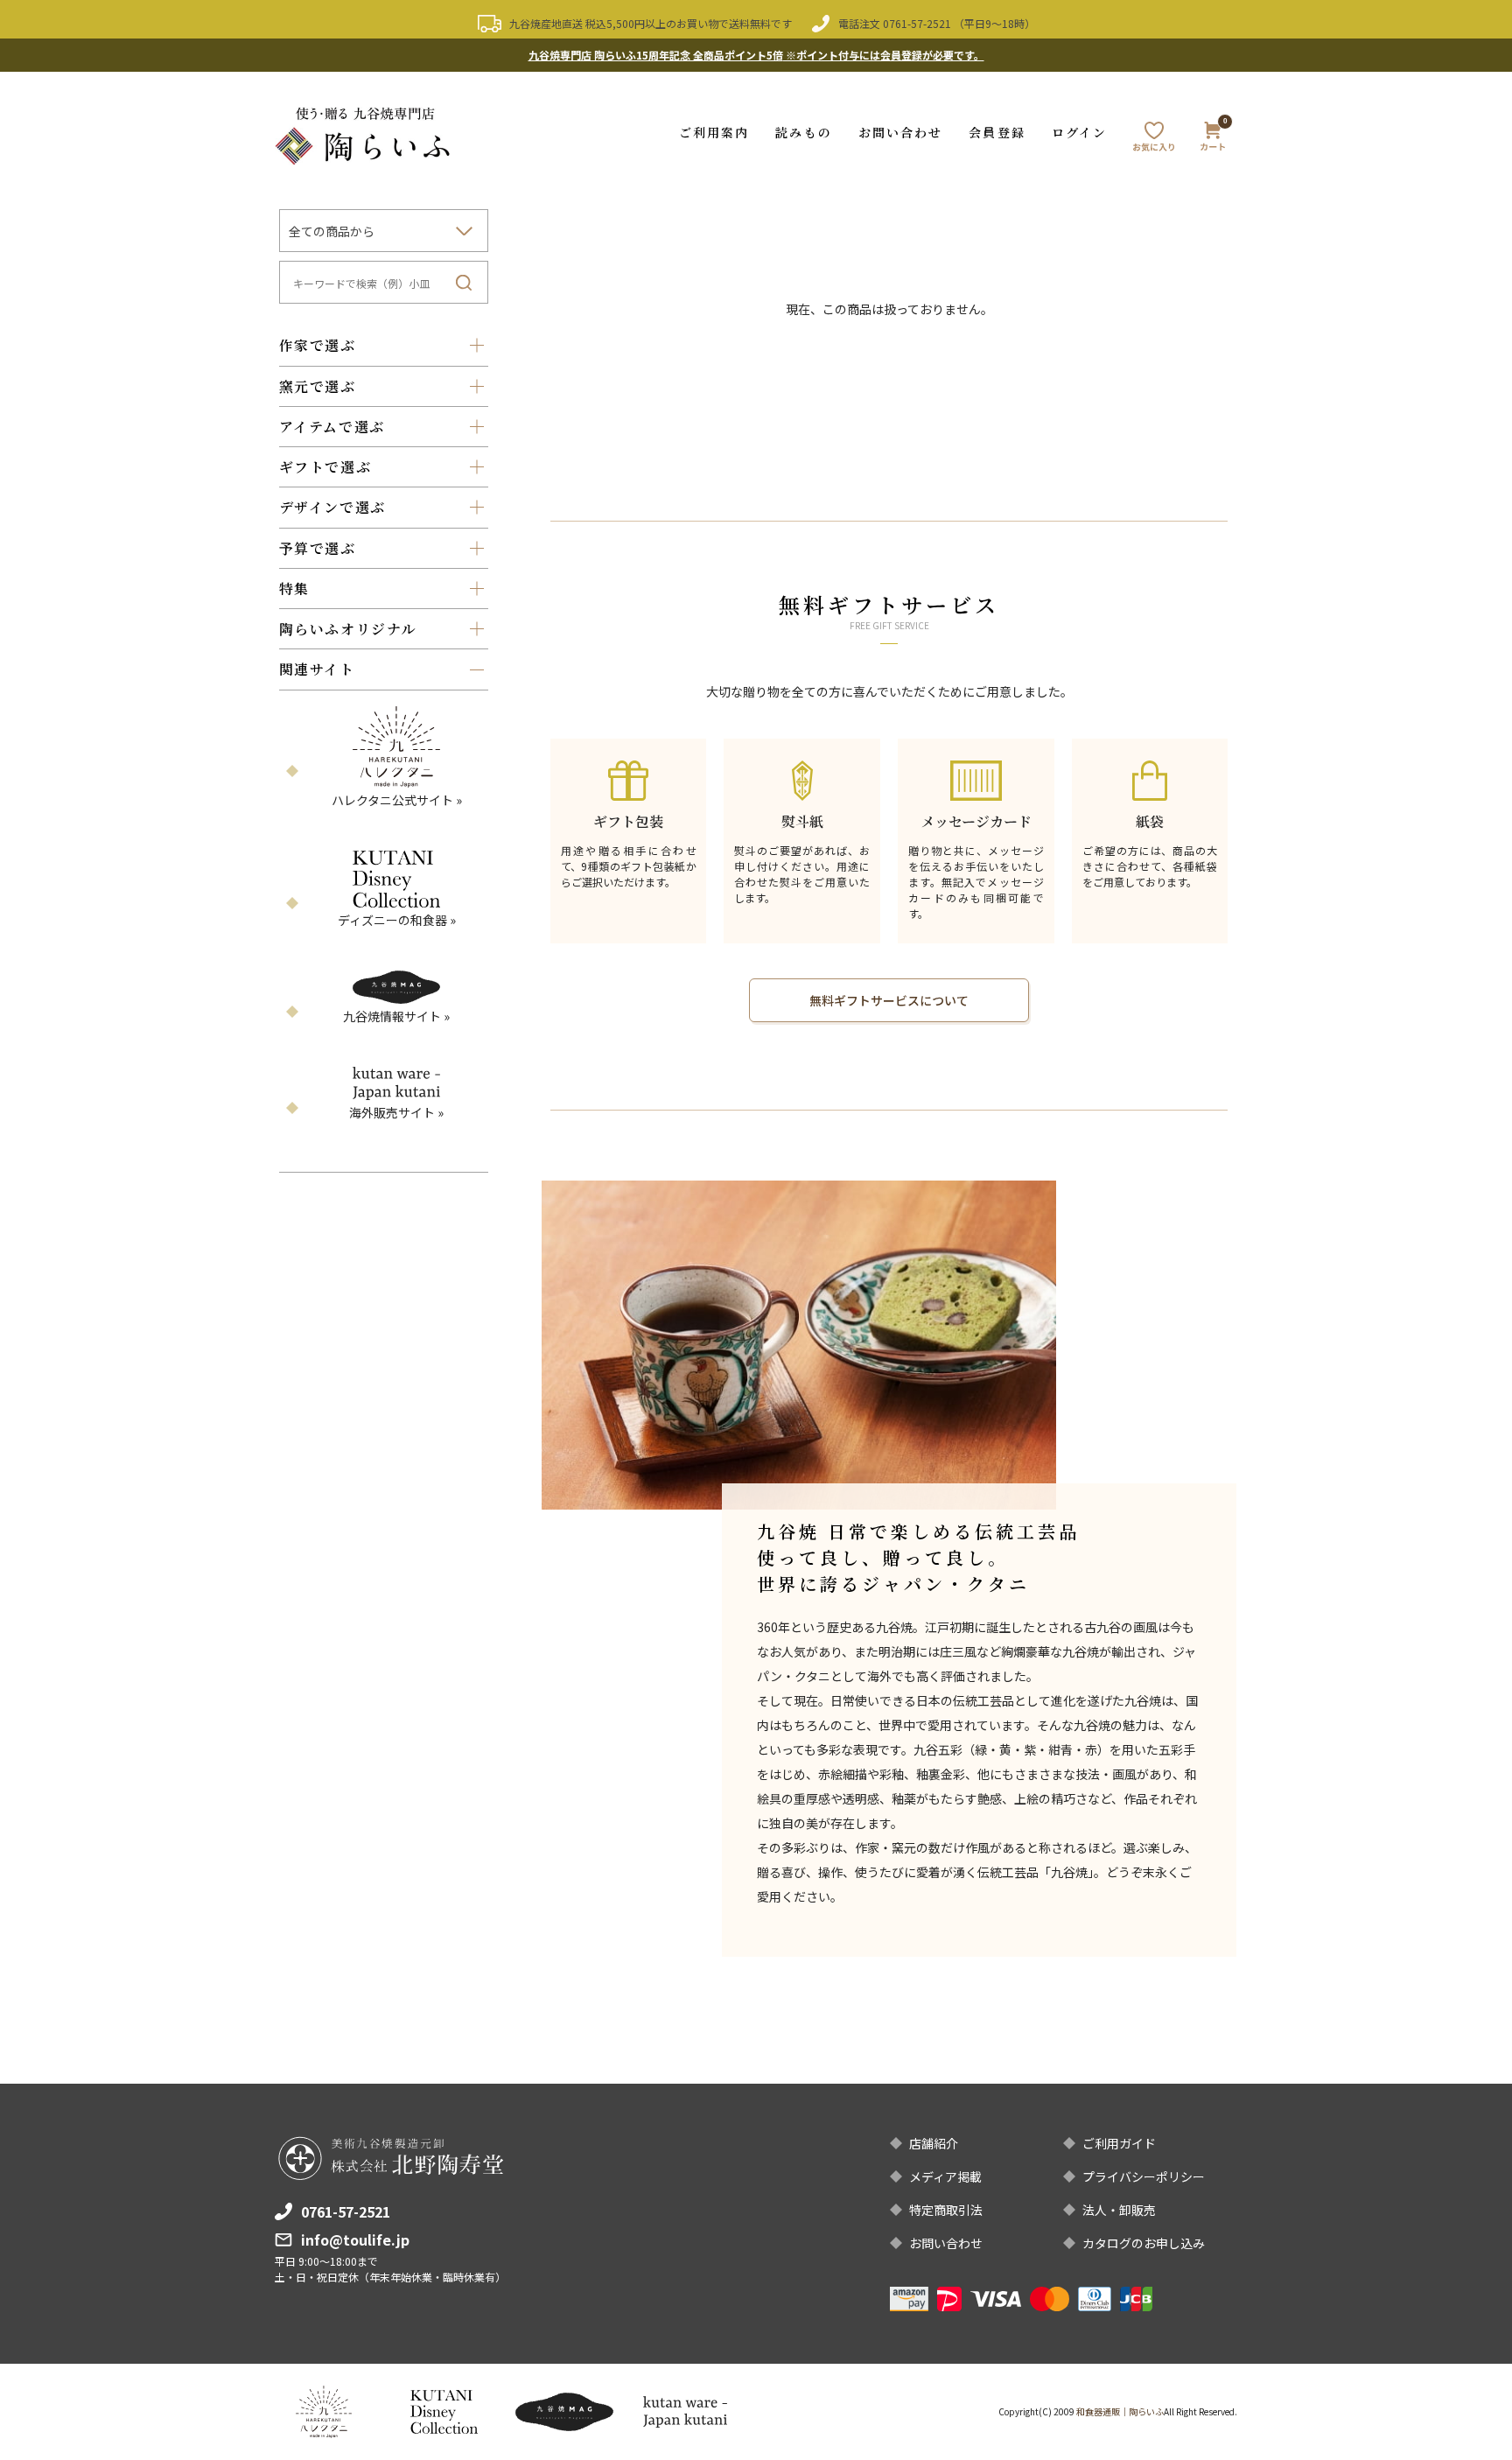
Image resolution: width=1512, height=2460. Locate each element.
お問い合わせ (901, 132)
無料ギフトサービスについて (889, 1000)
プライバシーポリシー (1144, 2176)
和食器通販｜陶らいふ (1120, 2411)
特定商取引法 (946, 2210)
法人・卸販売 (1119, 2210)
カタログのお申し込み (1144, 2243)
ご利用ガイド (1119, 2143)
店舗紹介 (934, 2143)
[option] (799, 1345)
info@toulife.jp (355, 2239)
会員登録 (997, 132)
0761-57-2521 (917, 23)
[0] (1213, 139)
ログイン (1079, 132)
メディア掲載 (945, 2176)
